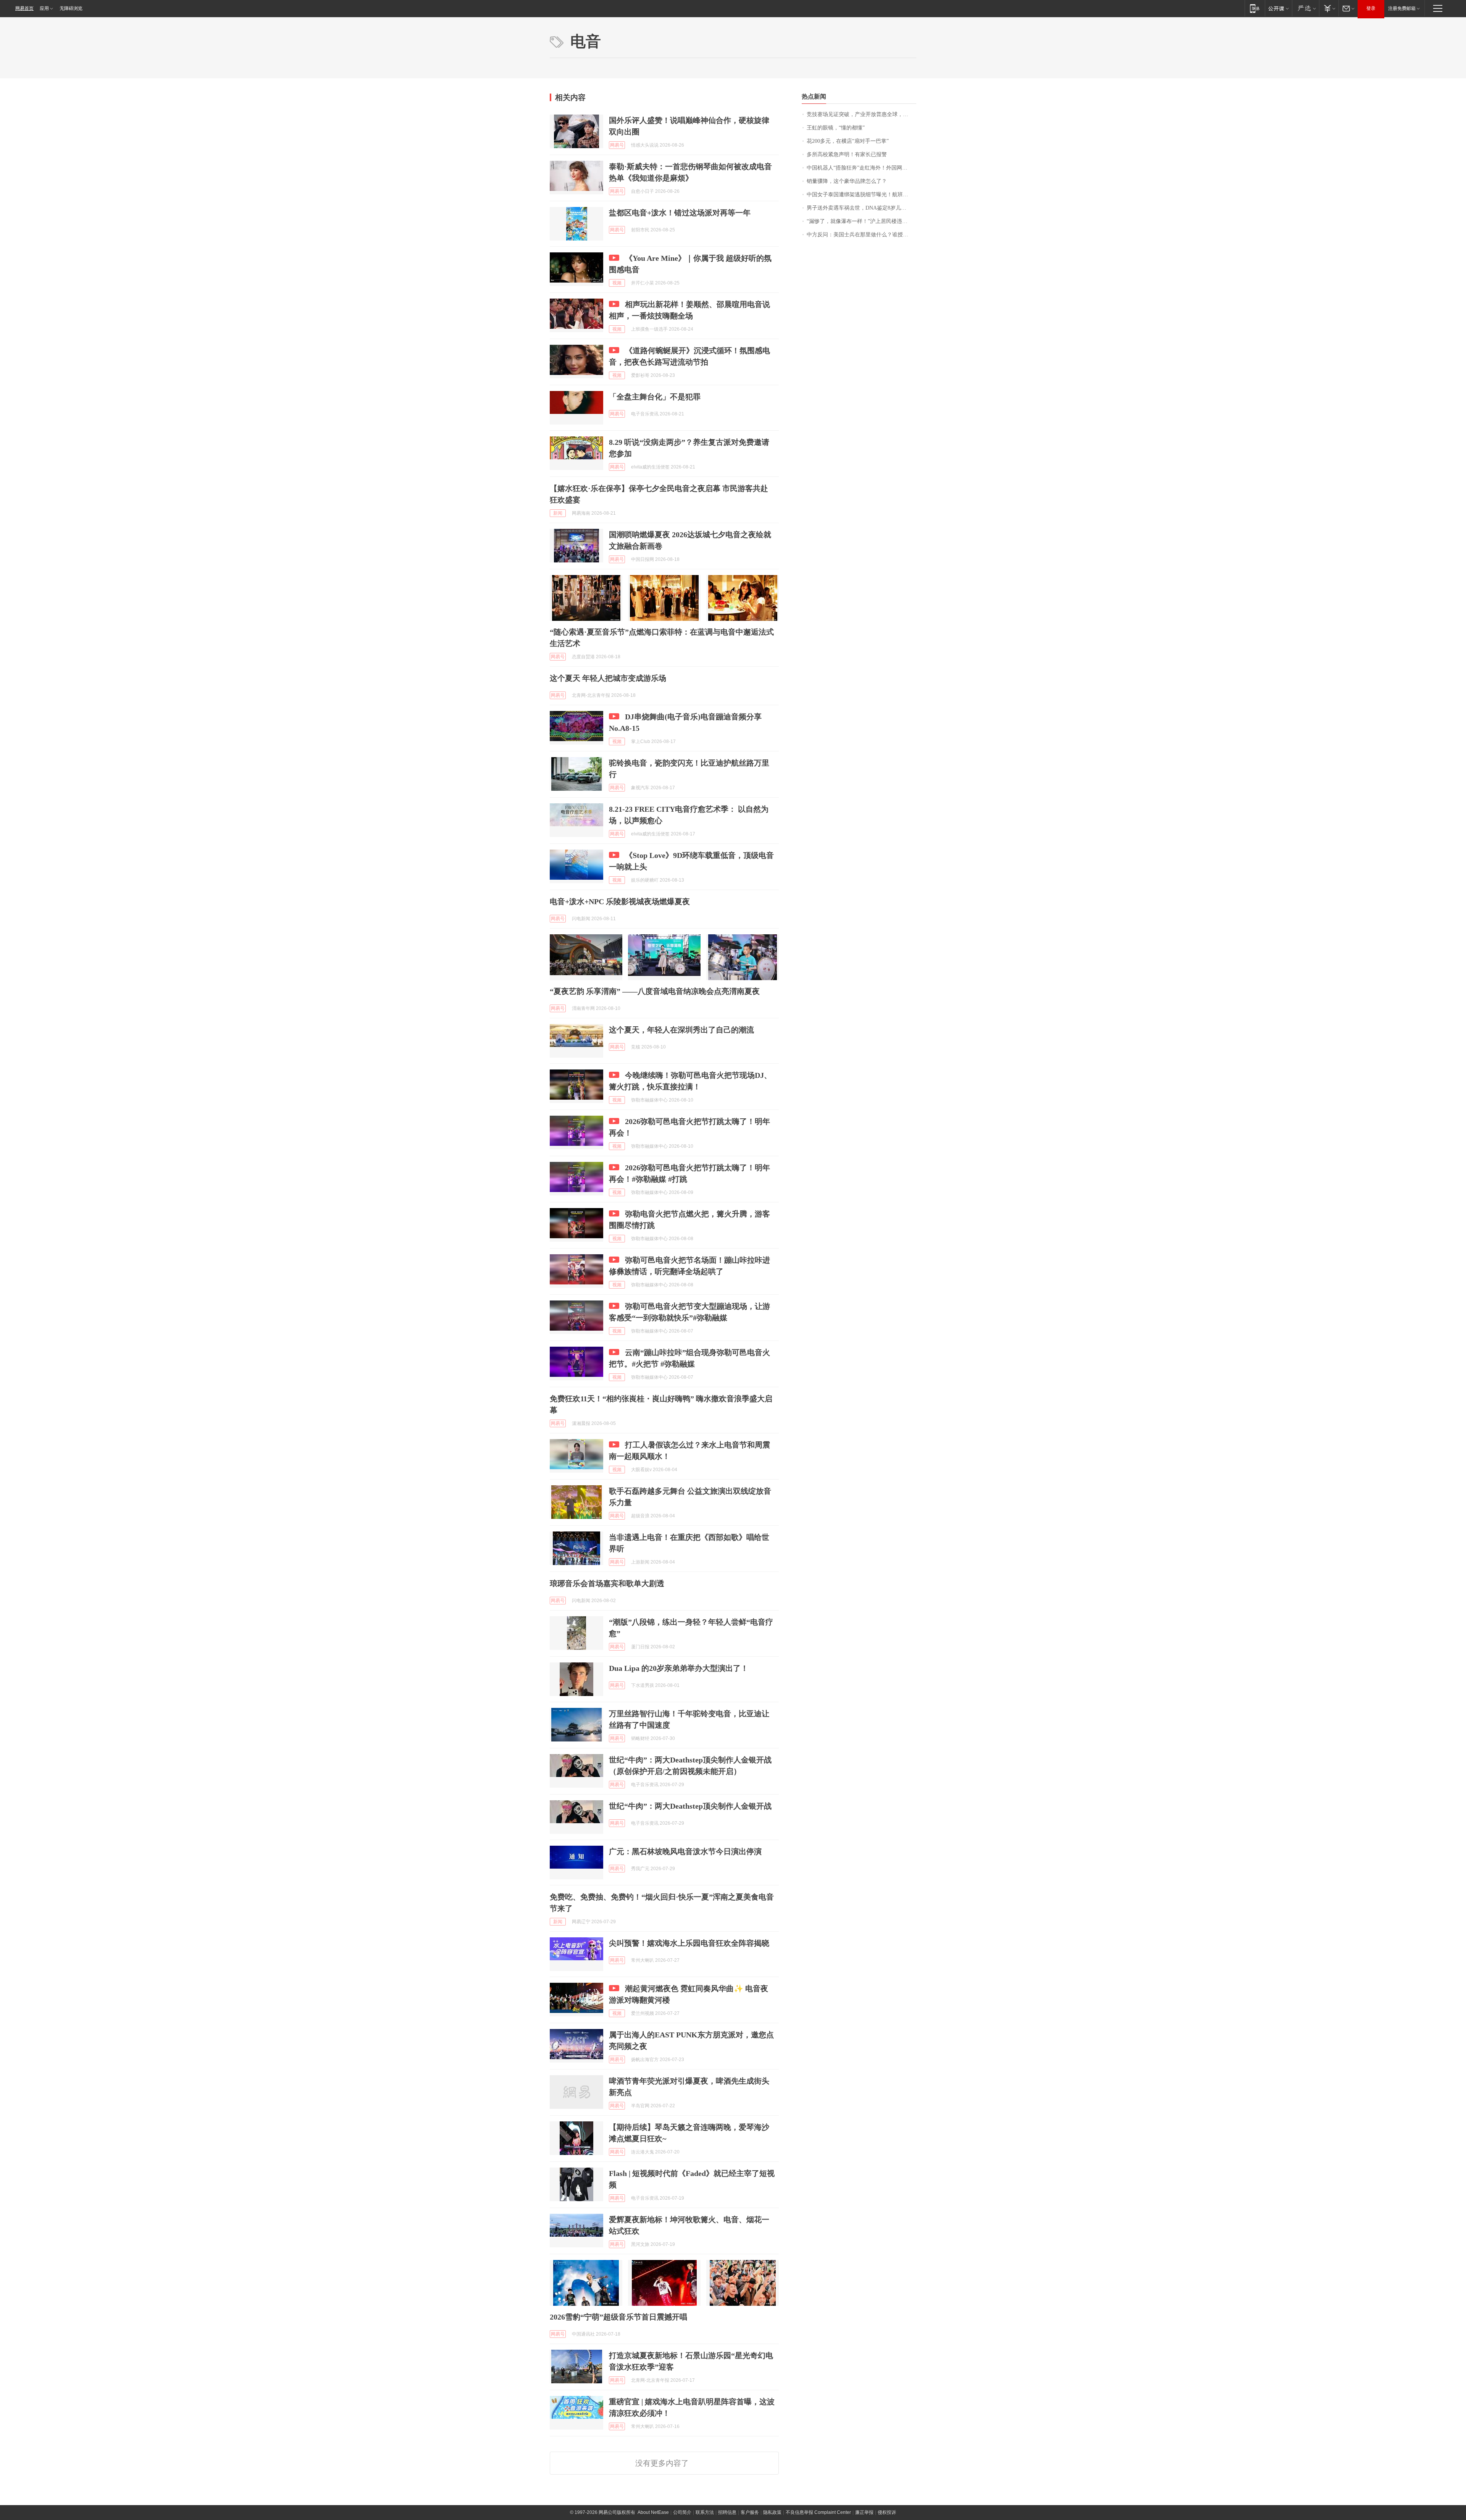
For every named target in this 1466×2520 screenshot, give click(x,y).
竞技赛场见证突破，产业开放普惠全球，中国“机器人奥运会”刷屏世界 (861, 114)
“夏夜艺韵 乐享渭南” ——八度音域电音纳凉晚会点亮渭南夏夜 (655, 991)
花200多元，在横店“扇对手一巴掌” (848, 141)
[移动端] (1255, 8)
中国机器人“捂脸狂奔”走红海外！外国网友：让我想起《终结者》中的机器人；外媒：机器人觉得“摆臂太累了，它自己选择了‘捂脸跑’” (861, 168)
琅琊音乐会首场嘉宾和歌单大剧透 (607, 1583)
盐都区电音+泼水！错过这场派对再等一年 (680, 213)
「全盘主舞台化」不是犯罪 (655, 397)
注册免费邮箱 (1402, 8)
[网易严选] (1305, 8)
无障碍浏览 (71, 8)
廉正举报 (864, 2512)
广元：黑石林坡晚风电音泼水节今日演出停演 (685, 1851)
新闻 (558, 513)
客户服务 (750, 2512)
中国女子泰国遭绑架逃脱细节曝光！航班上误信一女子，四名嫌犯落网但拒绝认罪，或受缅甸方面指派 (861, 195)
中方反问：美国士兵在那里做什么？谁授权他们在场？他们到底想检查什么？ (861, 235)
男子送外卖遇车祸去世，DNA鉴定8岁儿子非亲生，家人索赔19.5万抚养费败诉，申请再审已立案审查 (861, 208)
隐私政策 (772, 2512)
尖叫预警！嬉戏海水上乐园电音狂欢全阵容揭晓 (689, 1943)
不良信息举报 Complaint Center (818, 2512)
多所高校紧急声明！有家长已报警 (847, 154)
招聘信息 (727, 2512)
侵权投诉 (887, 2512)
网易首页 (24, 8)
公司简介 (682, 2512)
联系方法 (705, 2512)
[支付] (1329, 8)
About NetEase (653, 2512)
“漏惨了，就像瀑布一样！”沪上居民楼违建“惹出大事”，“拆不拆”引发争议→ (861, 221)
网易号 (617, 145)
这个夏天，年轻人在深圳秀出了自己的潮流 (681, 1030)
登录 (1371, 8)
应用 (44, 8)
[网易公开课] (1278, 8)
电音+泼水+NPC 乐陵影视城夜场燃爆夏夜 (620, 901)
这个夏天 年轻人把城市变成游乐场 (608, 678)
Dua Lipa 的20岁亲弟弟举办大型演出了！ (679, 1668)
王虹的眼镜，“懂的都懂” (836, 128)
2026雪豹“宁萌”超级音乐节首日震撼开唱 (618, 2317)
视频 (617, 283)
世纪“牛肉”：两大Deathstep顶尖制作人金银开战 (690, 1806)
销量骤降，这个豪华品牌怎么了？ (847, 181)
